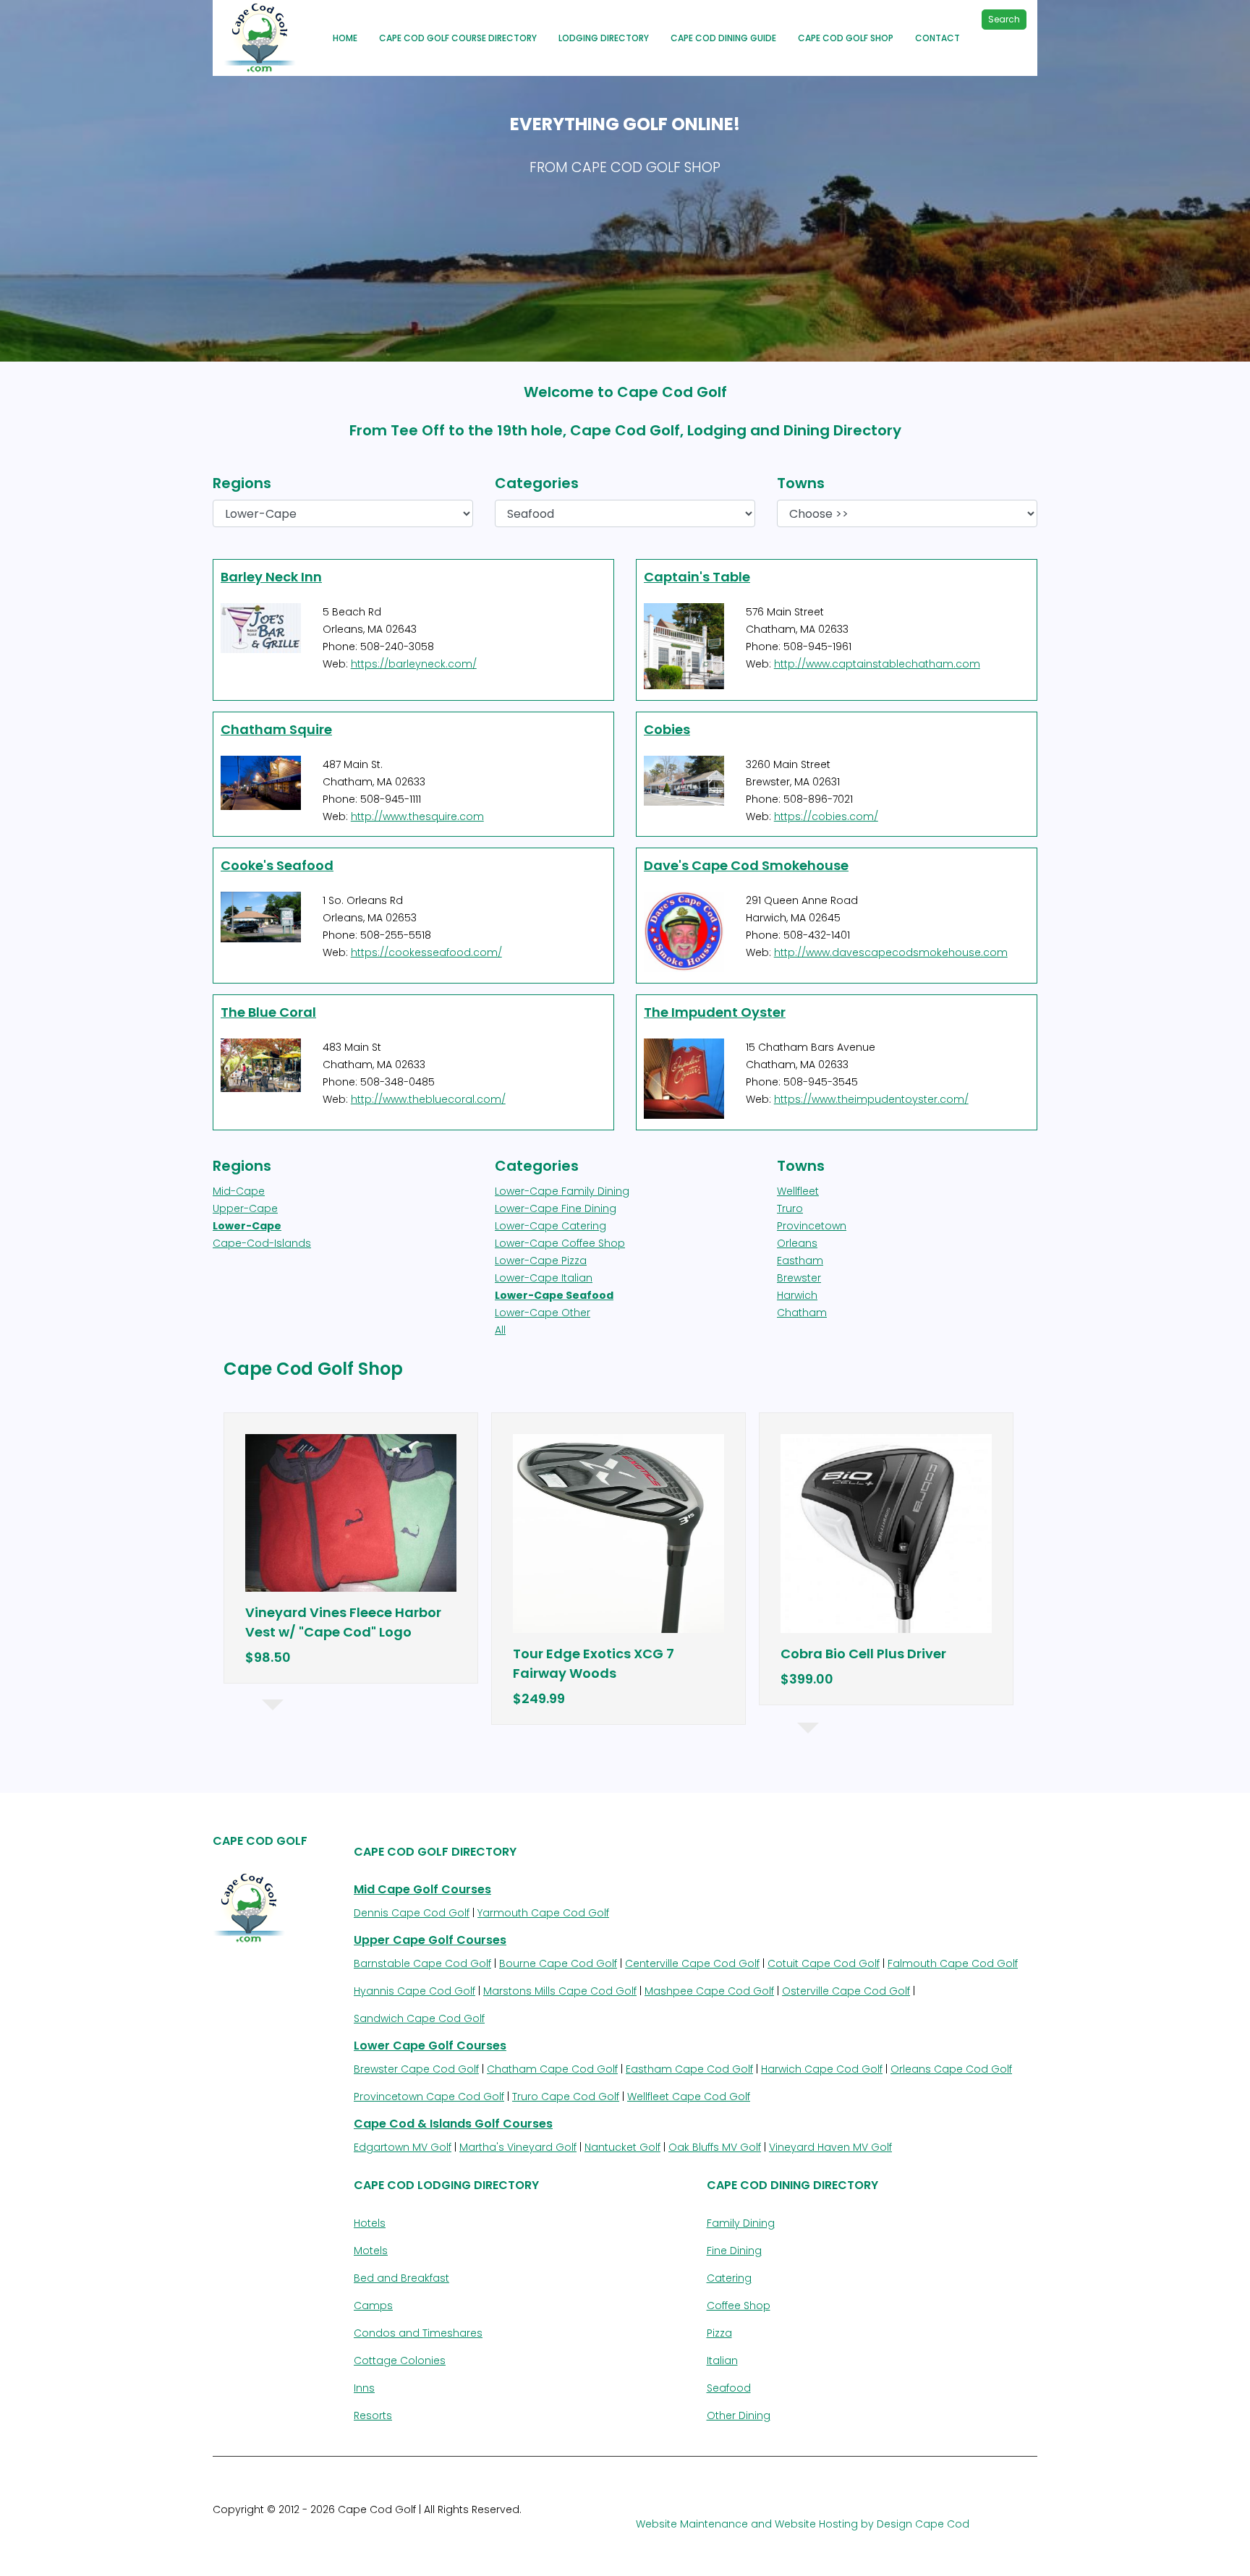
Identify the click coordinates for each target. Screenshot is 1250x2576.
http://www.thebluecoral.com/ (428, 1099)
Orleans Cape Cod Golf (951, 2069)
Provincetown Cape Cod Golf (429, 2097)
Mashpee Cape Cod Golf (709, 1991)
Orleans (797, 1243)
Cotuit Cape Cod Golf (824, 1963)
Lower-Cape (247, 1226)
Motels (371, 2251)
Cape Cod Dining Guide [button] (723, 38)
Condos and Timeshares (418, 2333)
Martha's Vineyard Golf (518, 2147)
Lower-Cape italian (544, 1278)
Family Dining (741, 2223)
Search (1004, 19)
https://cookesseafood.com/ (426, 952)
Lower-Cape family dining (562, 1191)
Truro (790, 1208)
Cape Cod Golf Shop (846, 38)
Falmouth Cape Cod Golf (953, 1963)
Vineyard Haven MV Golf (830, 2147)
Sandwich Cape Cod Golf (419, 2018)
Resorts (373, 2415)
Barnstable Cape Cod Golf (422, 1963)
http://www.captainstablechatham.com (877, 664)
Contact (937, 38)
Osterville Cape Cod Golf (846, 1991)
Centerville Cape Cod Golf (692, 1963)
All (500, 1330)
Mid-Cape (239, 1191)
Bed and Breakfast (401, 2278)
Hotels (370, 2223)
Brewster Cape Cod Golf (416, 2069)
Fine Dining (734, 2251)
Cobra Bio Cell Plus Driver (863, 1654)
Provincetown (812, 1226)
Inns (364, 2388)
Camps (373, 2306)
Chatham (802, 1313)
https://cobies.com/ (826, 816)
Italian (722, 2360)
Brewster (799, 1278)
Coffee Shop (739, 2306)
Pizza (719, 2333)
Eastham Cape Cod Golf (689, 2069)
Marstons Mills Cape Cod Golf (560, 1991)
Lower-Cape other (543, 1313)
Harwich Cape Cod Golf (822, 2069)
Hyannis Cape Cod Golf (414, 1991)
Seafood (729, 2388)
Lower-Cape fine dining (556, 1208)
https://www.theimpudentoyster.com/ (871, 1099)
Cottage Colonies (400, 2360)
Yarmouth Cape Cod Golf (543, 1913)
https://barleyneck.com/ (414, 664)
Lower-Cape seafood (554, 1295)
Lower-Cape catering (550, 1226)
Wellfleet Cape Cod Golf (689, 2097)
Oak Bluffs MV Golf (715, 2147)
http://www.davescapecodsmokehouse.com (891, 952)
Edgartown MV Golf (403, 2147)
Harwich (797, 1295)
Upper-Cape (245, 1208)
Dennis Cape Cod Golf (412, 1913)
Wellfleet (798, 1191)
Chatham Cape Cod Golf (552, 2069)
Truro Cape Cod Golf (566, 2097)
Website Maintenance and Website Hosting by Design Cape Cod (803, 2524)
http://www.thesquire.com (417, 816)
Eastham (800, 1261)
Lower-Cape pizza (541, 1261)
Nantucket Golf (622, 2147)
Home (345, 38)
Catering (729, 2278)
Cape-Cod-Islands (262, 1243)
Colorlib (374, 2527)
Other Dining (739, 2415)
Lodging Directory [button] (604, 38)
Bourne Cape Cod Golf (558, 1963)
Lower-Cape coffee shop (560, 1243)
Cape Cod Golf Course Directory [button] (458, 38)
